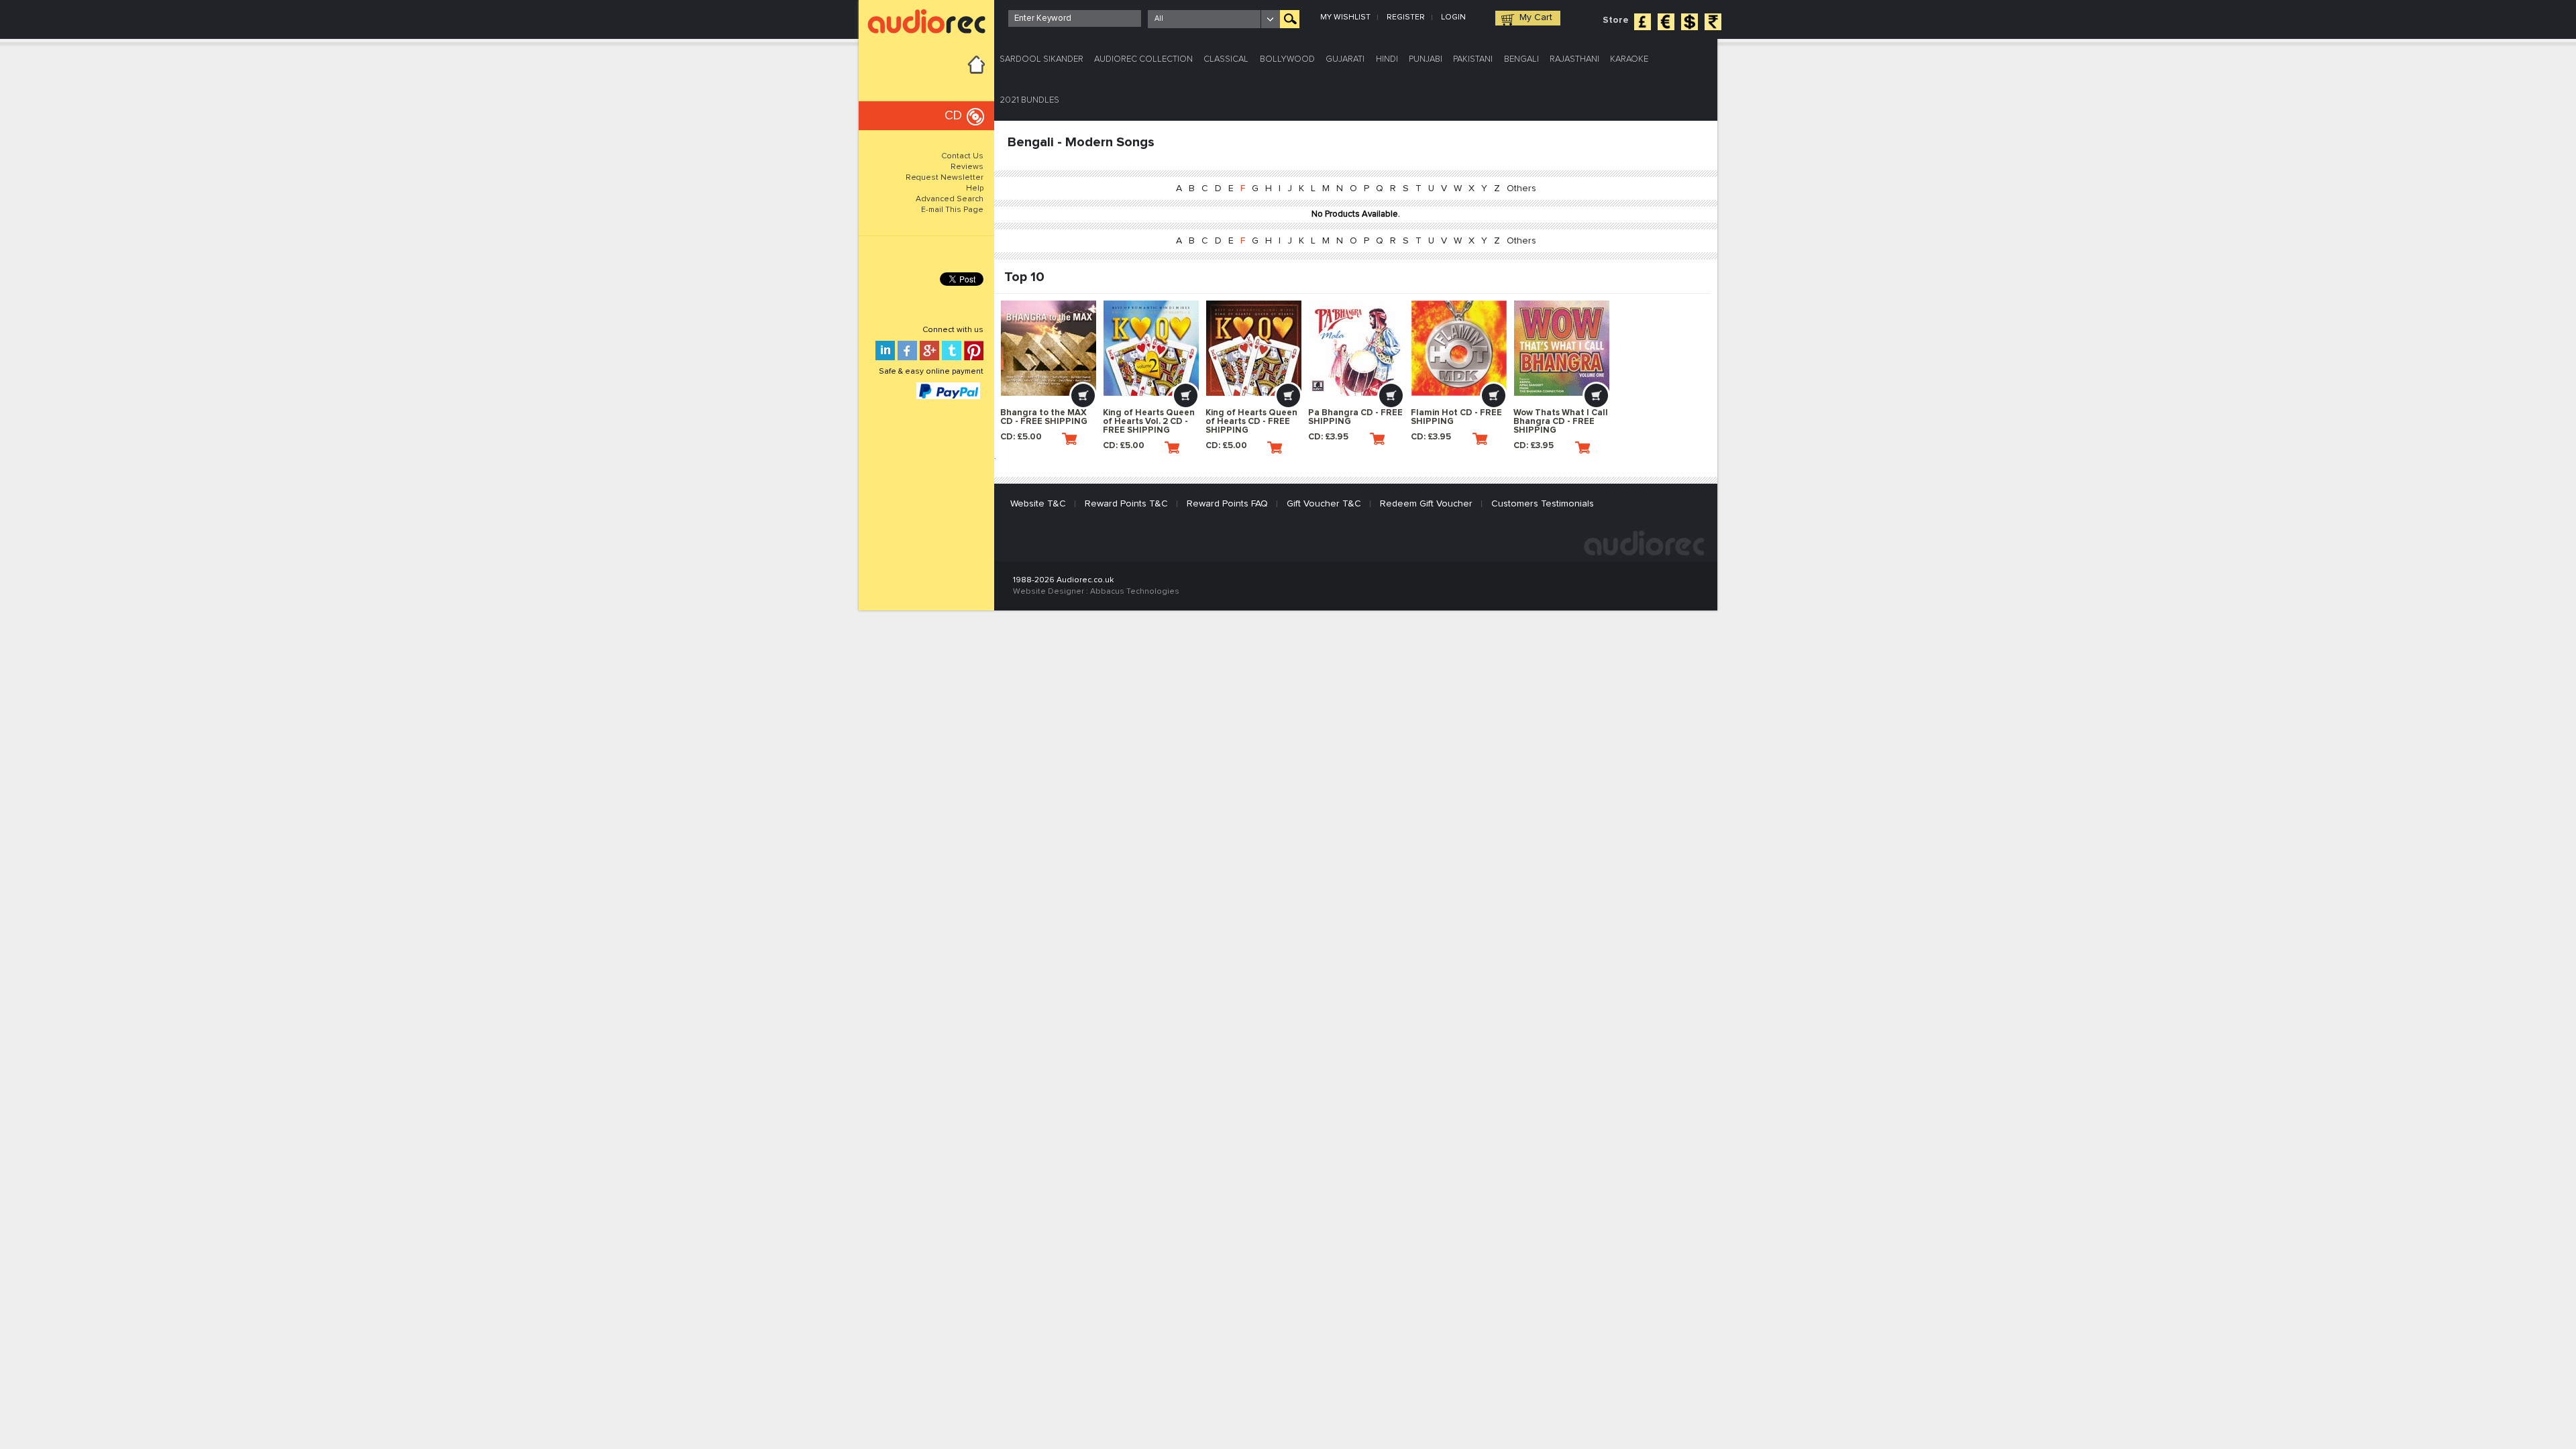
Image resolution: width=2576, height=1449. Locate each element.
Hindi (1387, 59)
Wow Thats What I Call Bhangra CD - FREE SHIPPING (1561, 422)
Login (1453, 17)
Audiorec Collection (1143, 59)
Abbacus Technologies (1135, 592)
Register (1406, 17)
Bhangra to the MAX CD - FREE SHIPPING (1044, 417)
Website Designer (1049, 592)
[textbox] (1075, 18)
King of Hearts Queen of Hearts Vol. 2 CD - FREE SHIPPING (1149, 422)
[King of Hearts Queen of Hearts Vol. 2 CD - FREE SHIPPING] (1151, 348)
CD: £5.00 (1021, 437)
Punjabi (1426, 59)
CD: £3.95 (1328, 437)
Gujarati (1345, 59)
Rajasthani (1574, 59)
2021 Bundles (1029, 100)
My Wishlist (1345, 17)
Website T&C (1038, 504)
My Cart (1536, 17)
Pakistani (1473, 59)
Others (1521, 189)
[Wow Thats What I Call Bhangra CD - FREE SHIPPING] (1562, 348)
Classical (1226, 59)
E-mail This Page (952, 210)
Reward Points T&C (1126, 504)
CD (953, 116)
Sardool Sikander (1041, 59)
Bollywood (1287, 59)
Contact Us (962, 156)
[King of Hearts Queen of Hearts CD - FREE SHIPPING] (1254, 348)
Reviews (967, 167)
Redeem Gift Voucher (1426, 504)
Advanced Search (950, 199)
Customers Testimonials (1543, 504)
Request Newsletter (945, 178)
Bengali (1521, 59)
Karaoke (1629, 59)
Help (975, 189)
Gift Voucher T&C (1324, 504)
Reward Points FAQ (1227, 504)
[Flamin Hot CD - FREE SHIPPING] (1459, 348)
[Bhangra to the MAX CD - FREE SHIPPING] (1049, 348)
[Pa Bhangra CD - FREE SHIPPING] (1356, 348)
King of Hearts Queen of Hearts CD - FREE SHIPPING (1251, 422)
